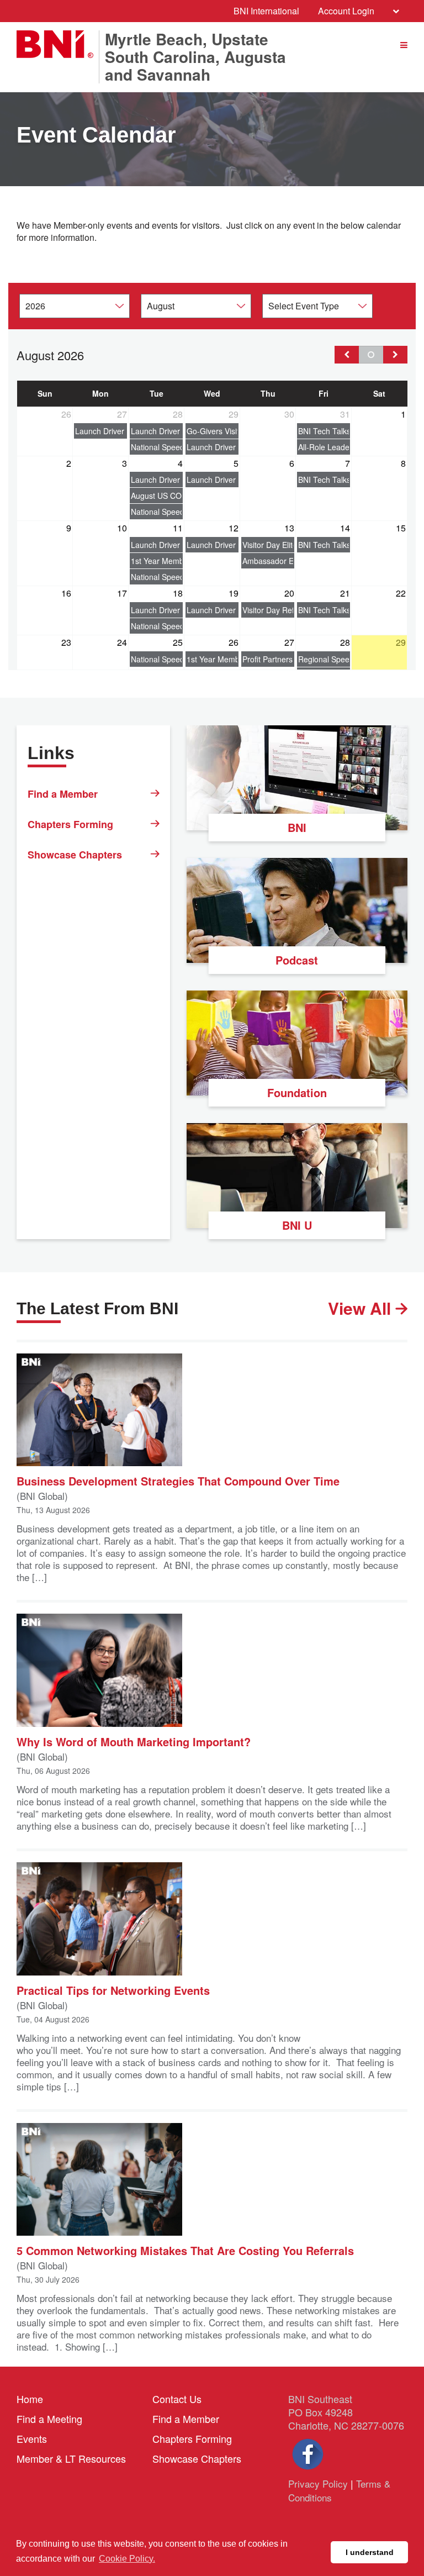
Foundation (297, 1092)
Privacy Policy (318, 2483)
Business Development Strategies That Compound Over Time (178, 1480)
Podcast (297, 960)
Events (32, 2438)
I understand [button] (370, 2552)
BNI (297, 827)
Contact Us (177, 2399)
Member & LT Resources (71, 2458)
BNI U (297, 1225)
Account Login (346, 11)
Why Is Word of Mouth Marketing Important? (134, 1741)
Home (30, 2399)
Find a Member (63, 794)
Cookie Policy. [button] (127, 2559)
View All (362, 1308)
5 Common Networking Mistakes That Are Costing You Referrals (185, 2250)
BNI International (266, 11)
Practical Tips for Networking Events (113, 1990)
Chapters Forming (70, 824)
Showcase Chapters (75, 855)
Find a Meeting (49, 2419)
